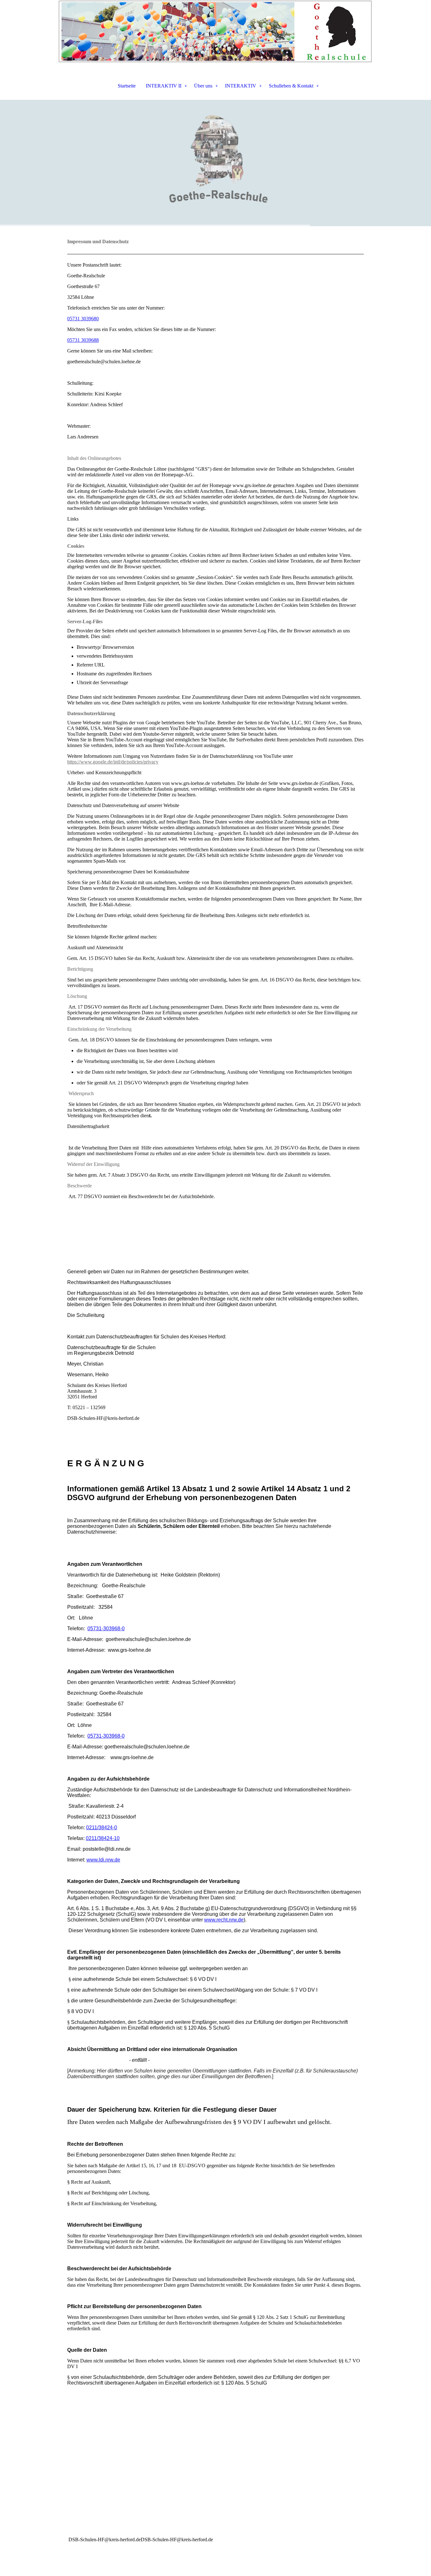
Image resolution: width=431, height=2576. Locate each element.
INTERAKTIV (241, 86)
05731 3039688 (83, 340)
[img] (215, 32)
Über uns (203, 86)
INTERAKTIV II (164, 86)
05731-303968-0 (106, 1629)
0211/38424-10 (103, 1838)
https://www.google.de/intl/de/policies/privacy (113, 762)
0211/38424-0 (102, 1828)
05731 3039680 (83, 319)
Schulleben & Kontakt (291, 86)
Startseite (127, 86)
